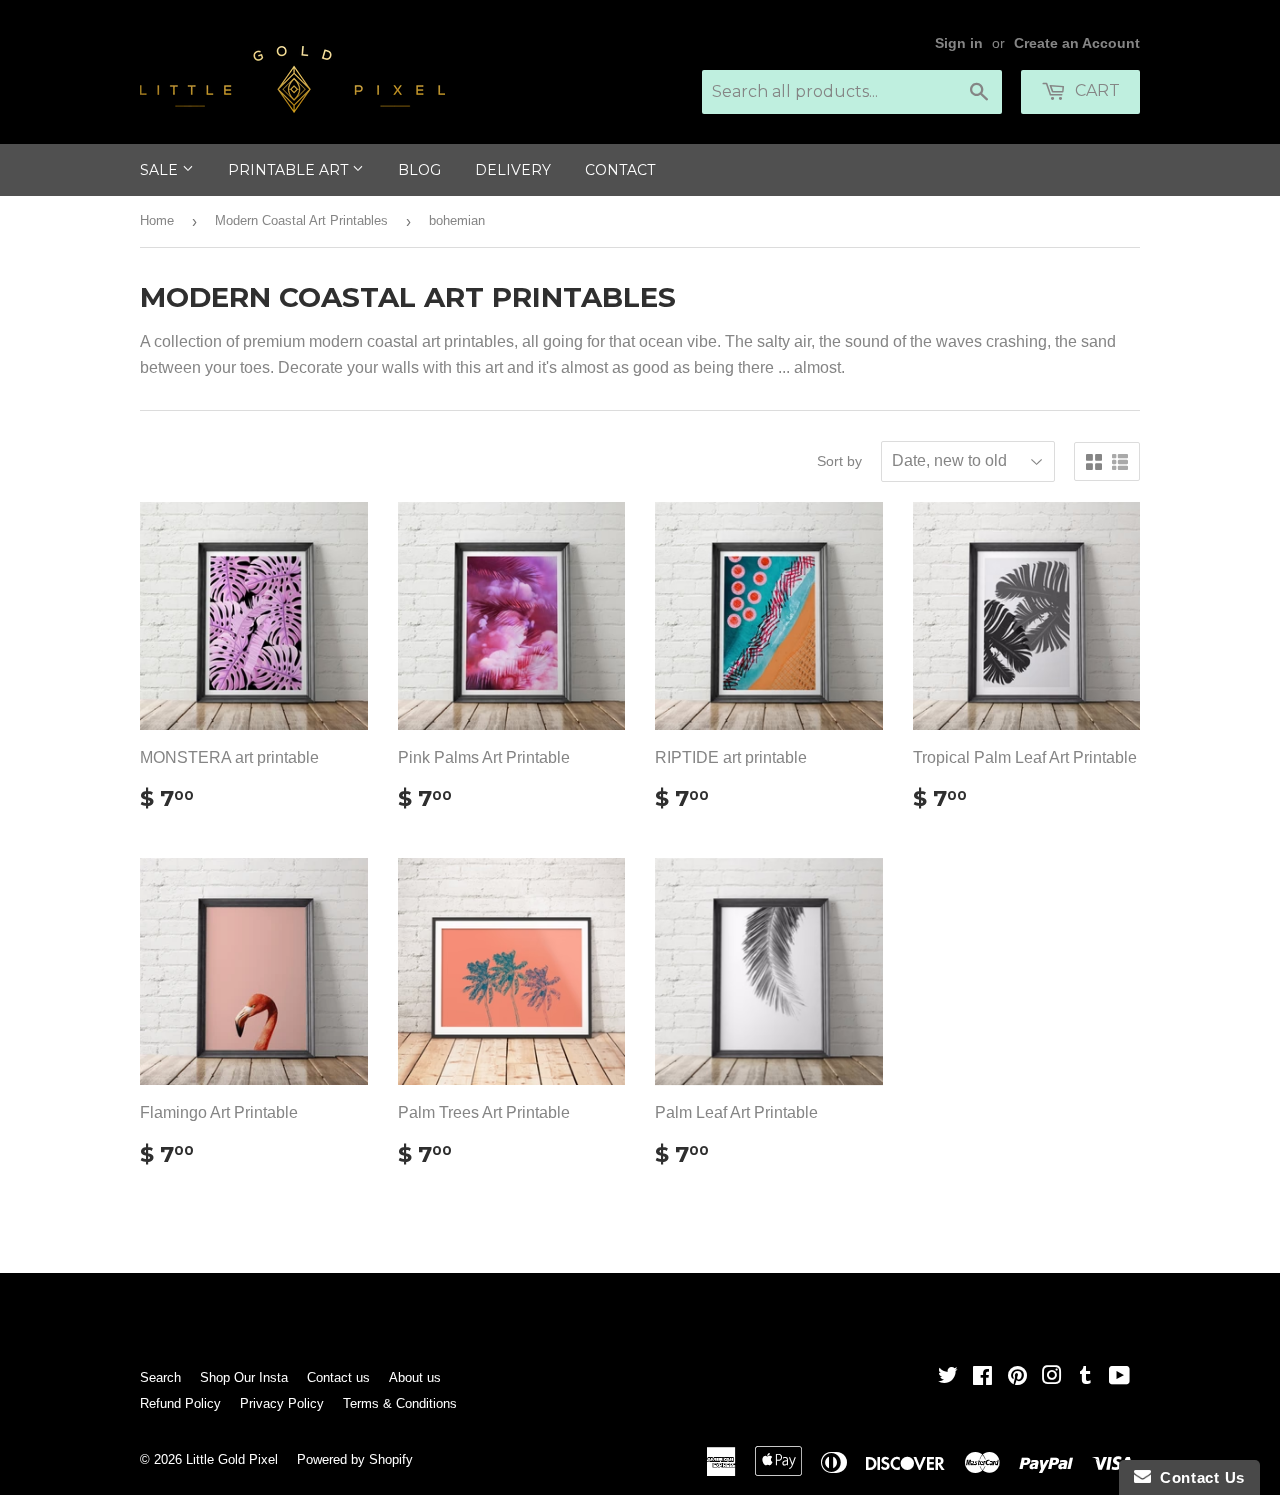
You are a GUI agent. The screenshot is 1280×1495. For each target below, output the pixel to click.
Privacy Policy (282, 1403)
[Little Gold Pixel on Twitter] (948, 1377)
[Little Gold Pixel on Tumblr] (1085, 1377)
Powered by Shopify (355, 1459)
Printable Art (290, 170)
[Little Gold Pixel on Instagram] (1052, 1377)
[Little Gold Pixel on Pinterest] (1017, 1377)
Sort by (839, 461)
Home (157, 220)
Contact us (338, 1377)
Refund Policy (180, 1403)
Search (160, 1377)
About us (415, 1377)
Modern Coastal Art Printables (301, 220)
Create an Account (1077, 43)
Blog (419, 170)
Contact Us (1198, 1477)
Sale (161, 170)
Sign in (959, 43)
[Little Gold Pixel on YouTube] (1119, 1377)
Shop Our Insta (244, 1377)
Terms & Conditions (400, 1403)
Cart (1095, 90)
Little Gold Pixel (232, 1459)
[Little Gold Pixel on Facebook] (982, 1377)
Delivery (513, 170)
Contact (620, 170)
